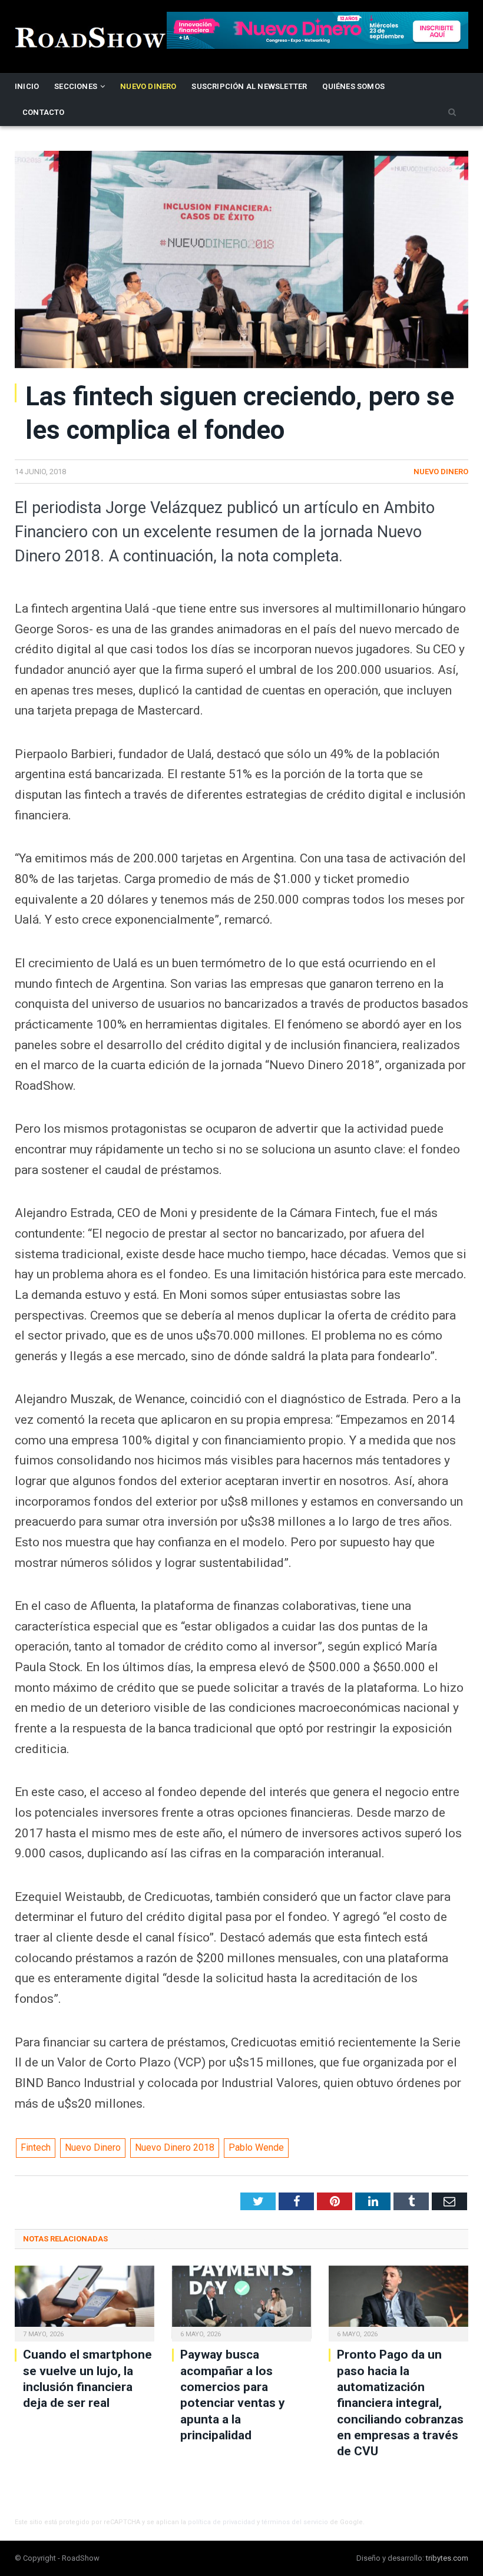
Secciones (76, 86)
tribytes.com (447, 2558)
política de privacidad (221, 2522)
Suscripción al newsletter (249, 86)
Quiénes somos (353, 86)
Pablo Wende (256, 2147)
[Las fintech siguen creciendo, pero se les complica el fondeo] (241, 261)
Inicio (27, 86)
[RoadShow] (91, 36)
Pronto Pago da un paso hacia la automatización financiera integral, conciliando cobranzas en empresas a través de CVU (400, 2403)
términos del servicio (295, 2522)
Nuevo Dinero (148, 86)
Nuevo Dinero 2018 (175, 2147)
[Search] (452, 113)
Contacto (44, 112)
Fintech (36, 2147)
